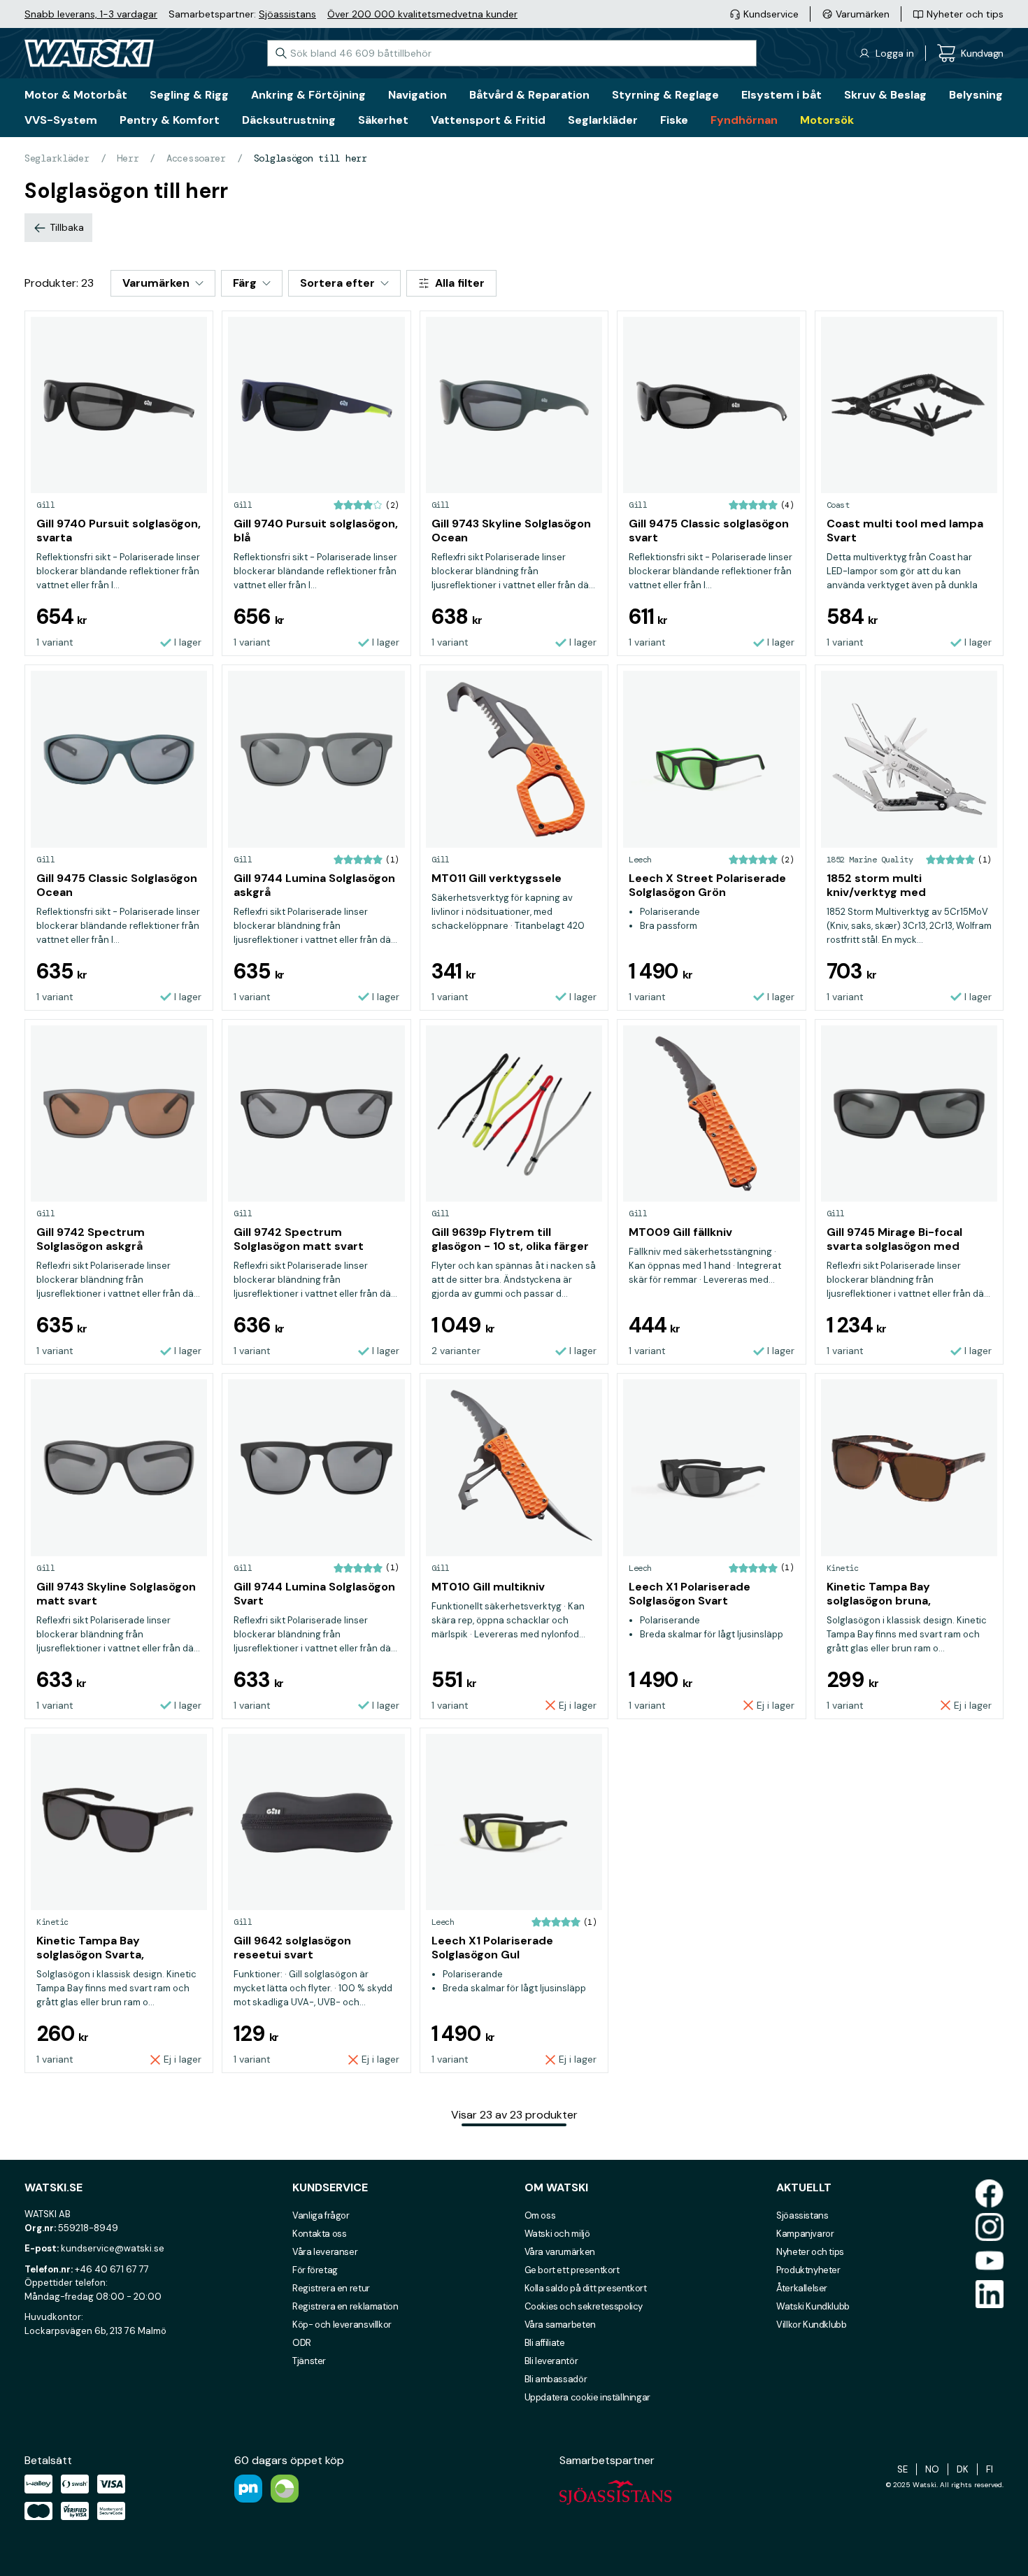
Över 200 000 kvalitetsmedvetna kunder (422, 14)
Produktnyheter (808, 2270)
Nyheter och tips (810, 2252)
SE (902, 2469)
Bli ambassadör (556, 2379)
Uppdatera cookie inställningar (587, 2397)
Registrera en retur (331, 2288)
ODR (302, 2343)
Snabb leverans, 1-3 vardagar (91, 14)
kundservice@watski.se (113, 2248)
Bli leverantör (551, 2361)
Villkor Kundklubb (811, 2325)
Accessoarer (196, 158)
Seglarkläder (57, 158)
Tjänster (309, 2361)
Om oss (540, 2215)
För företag (315, 2270)
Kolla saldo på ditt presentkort (586, 2288)
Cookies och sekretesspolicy (584, 2306)
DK (963, 2469)
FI (990, 2469)
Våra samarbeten (560, 2325)
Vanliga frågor (321, 2215)
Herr (128, 158)
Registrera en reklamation (345, 2306)
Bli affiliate (545, 2343)
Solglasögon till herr (310, 158)
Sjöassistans (287, 14)
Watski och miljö (557, 2234)
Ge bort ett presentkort (572, 2270)
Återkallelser (802, 2288)
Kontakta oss (319, 2234)
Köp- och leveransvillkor (342, 2325)
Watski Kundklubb (813, 2306)
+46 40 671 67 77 (112, 2269)
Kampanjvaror (805, 2234)
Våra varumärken (560, 2252)
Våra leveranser (325, 2252)
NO (932, 2469)
